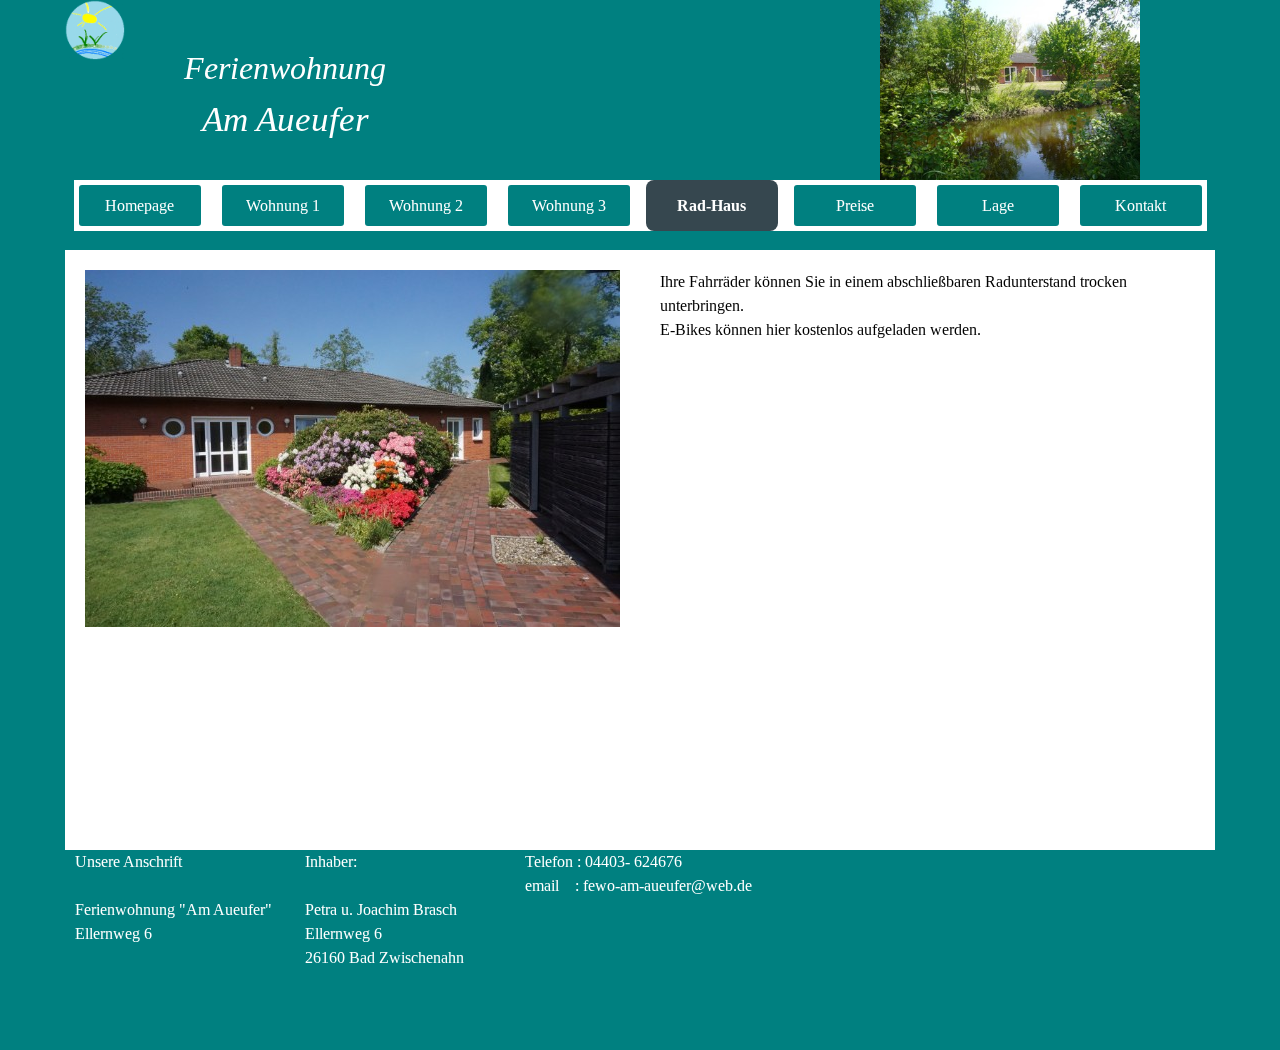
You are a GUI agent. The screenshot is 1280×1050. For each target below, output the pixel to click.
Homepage (139, 205)
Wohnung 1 (283, 205)
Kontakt (1140, 205)
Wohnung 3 (569, 205)
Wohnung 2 (426, 205)
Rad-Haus (711, 205)
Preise (855, 205)
